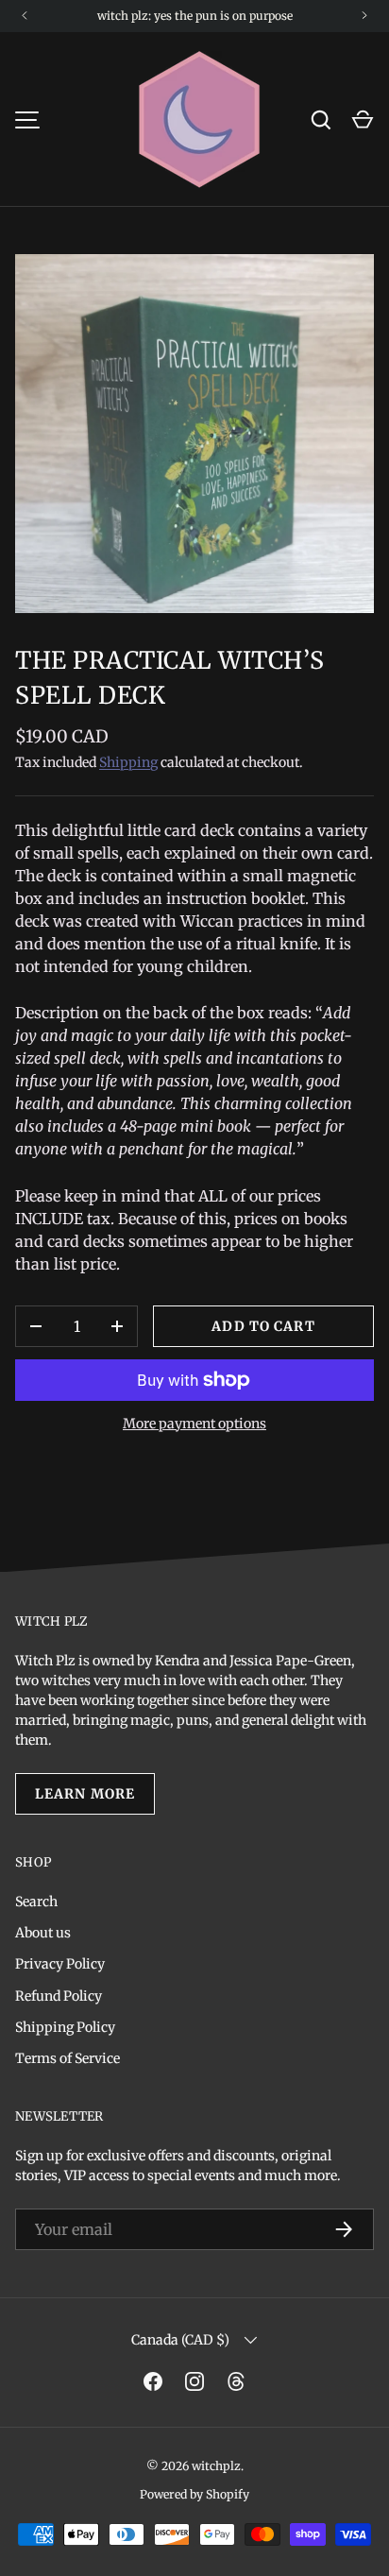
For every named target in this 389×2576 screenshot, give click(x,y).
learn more (85, 1794)
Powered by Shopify (194, 2494)
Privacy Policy (60, 1964)
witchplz (216, 2466)
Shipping (128, 762)
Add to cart (263, 1326)
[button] (363, 120)
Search (36, 1902)
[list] (194, 434)
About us (43, 1933)
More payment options (194, 1424)
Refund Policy (59, 1996)
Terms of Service (68, 2058)
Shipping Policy (65, 2027)
